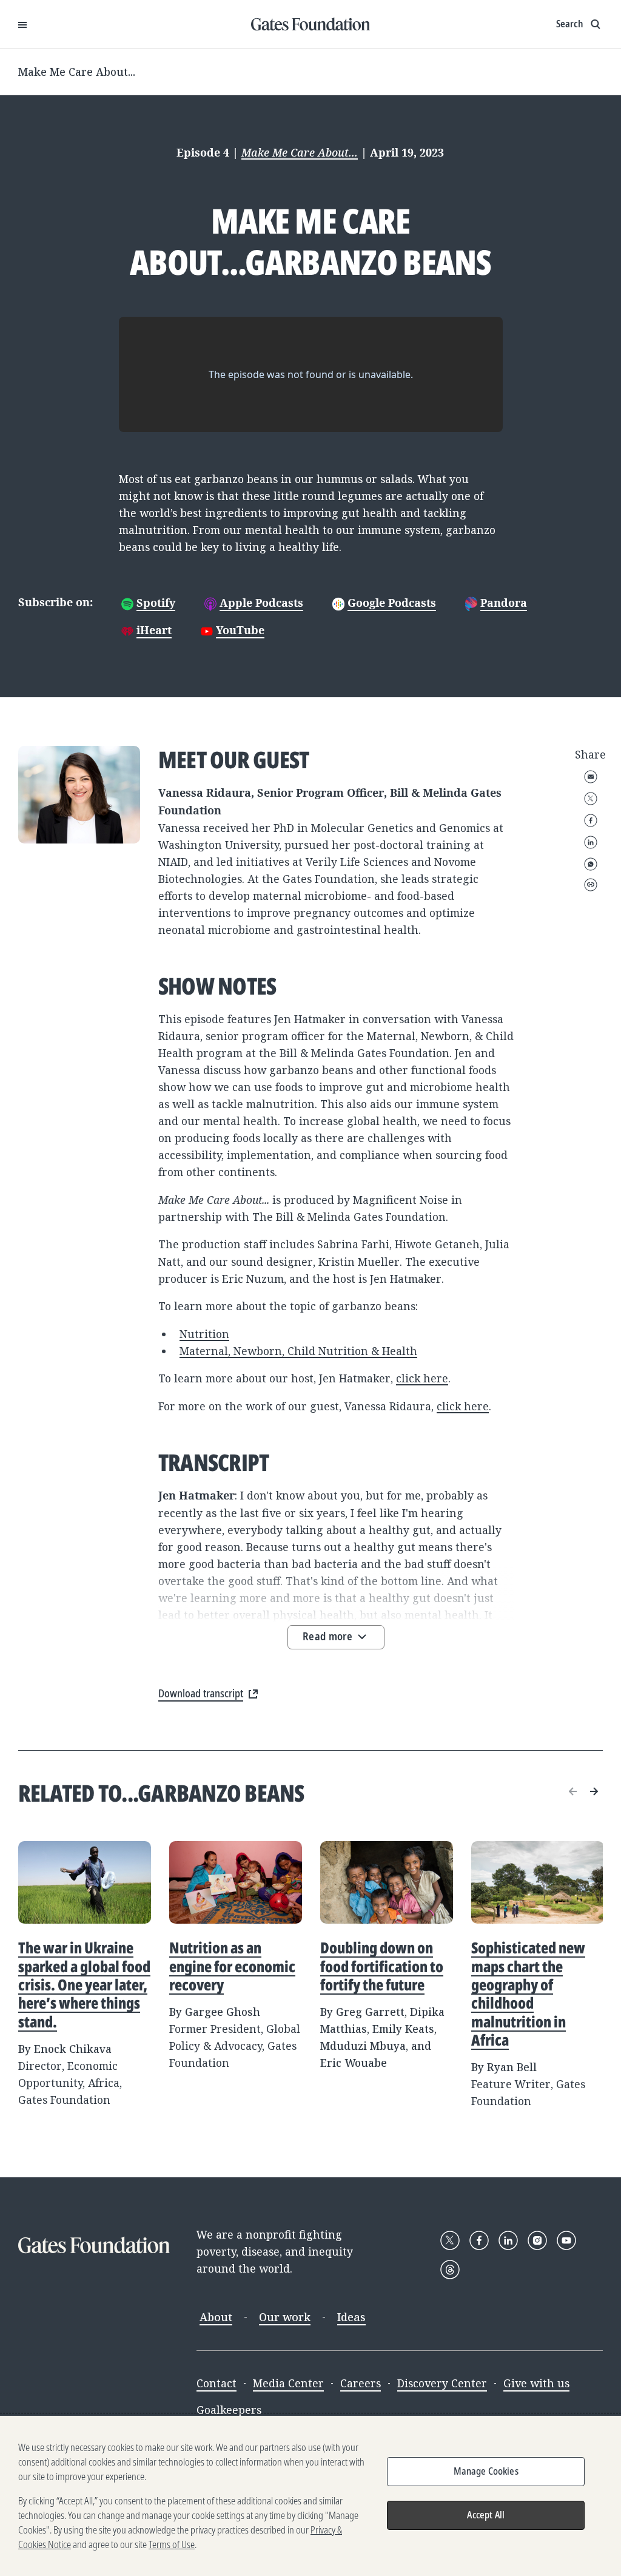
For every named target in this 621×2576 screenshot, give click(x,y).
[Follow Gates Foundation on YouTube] (566, 2240)
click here (422, 1378)
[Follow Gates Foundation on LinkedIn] (508, 2240)
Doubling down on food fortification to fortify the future (382, 1966)
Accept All (486, 2515)
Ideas (351, 2317)
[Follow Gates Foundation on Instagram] (537, 2240)
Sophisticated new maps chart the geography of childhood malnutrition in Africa (528, 1993)
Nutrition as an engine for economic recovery (232, 1966)
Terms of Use (172, 2544)
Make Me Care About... (77, 72)
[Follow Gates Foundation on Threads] (450, 2270)
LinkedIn (591, 842)
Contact (217, 2383)
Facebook (591, 820)
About (216, 2317)
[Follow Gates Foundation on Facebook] (479, 2240)
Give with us (536, 2383)
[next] (594, 1791)
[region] (310, 2496)
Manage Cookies (486, 2471)
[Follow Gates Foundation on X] (450, 2240)
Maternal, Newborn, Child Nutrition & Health (298, 1351)
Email (591, 777)
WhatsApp (591, 864)
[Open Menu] (22, 24)
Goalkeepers (229, 2410)
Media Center (288, 2383)
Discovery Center (442, 2383)
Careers (361, 2383)
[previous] (573, 1791)
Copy (591, 885)
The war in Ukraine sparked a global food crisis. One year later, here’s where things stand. (84, 1984)
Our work (285, 2317)
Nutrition (204, 1334)
